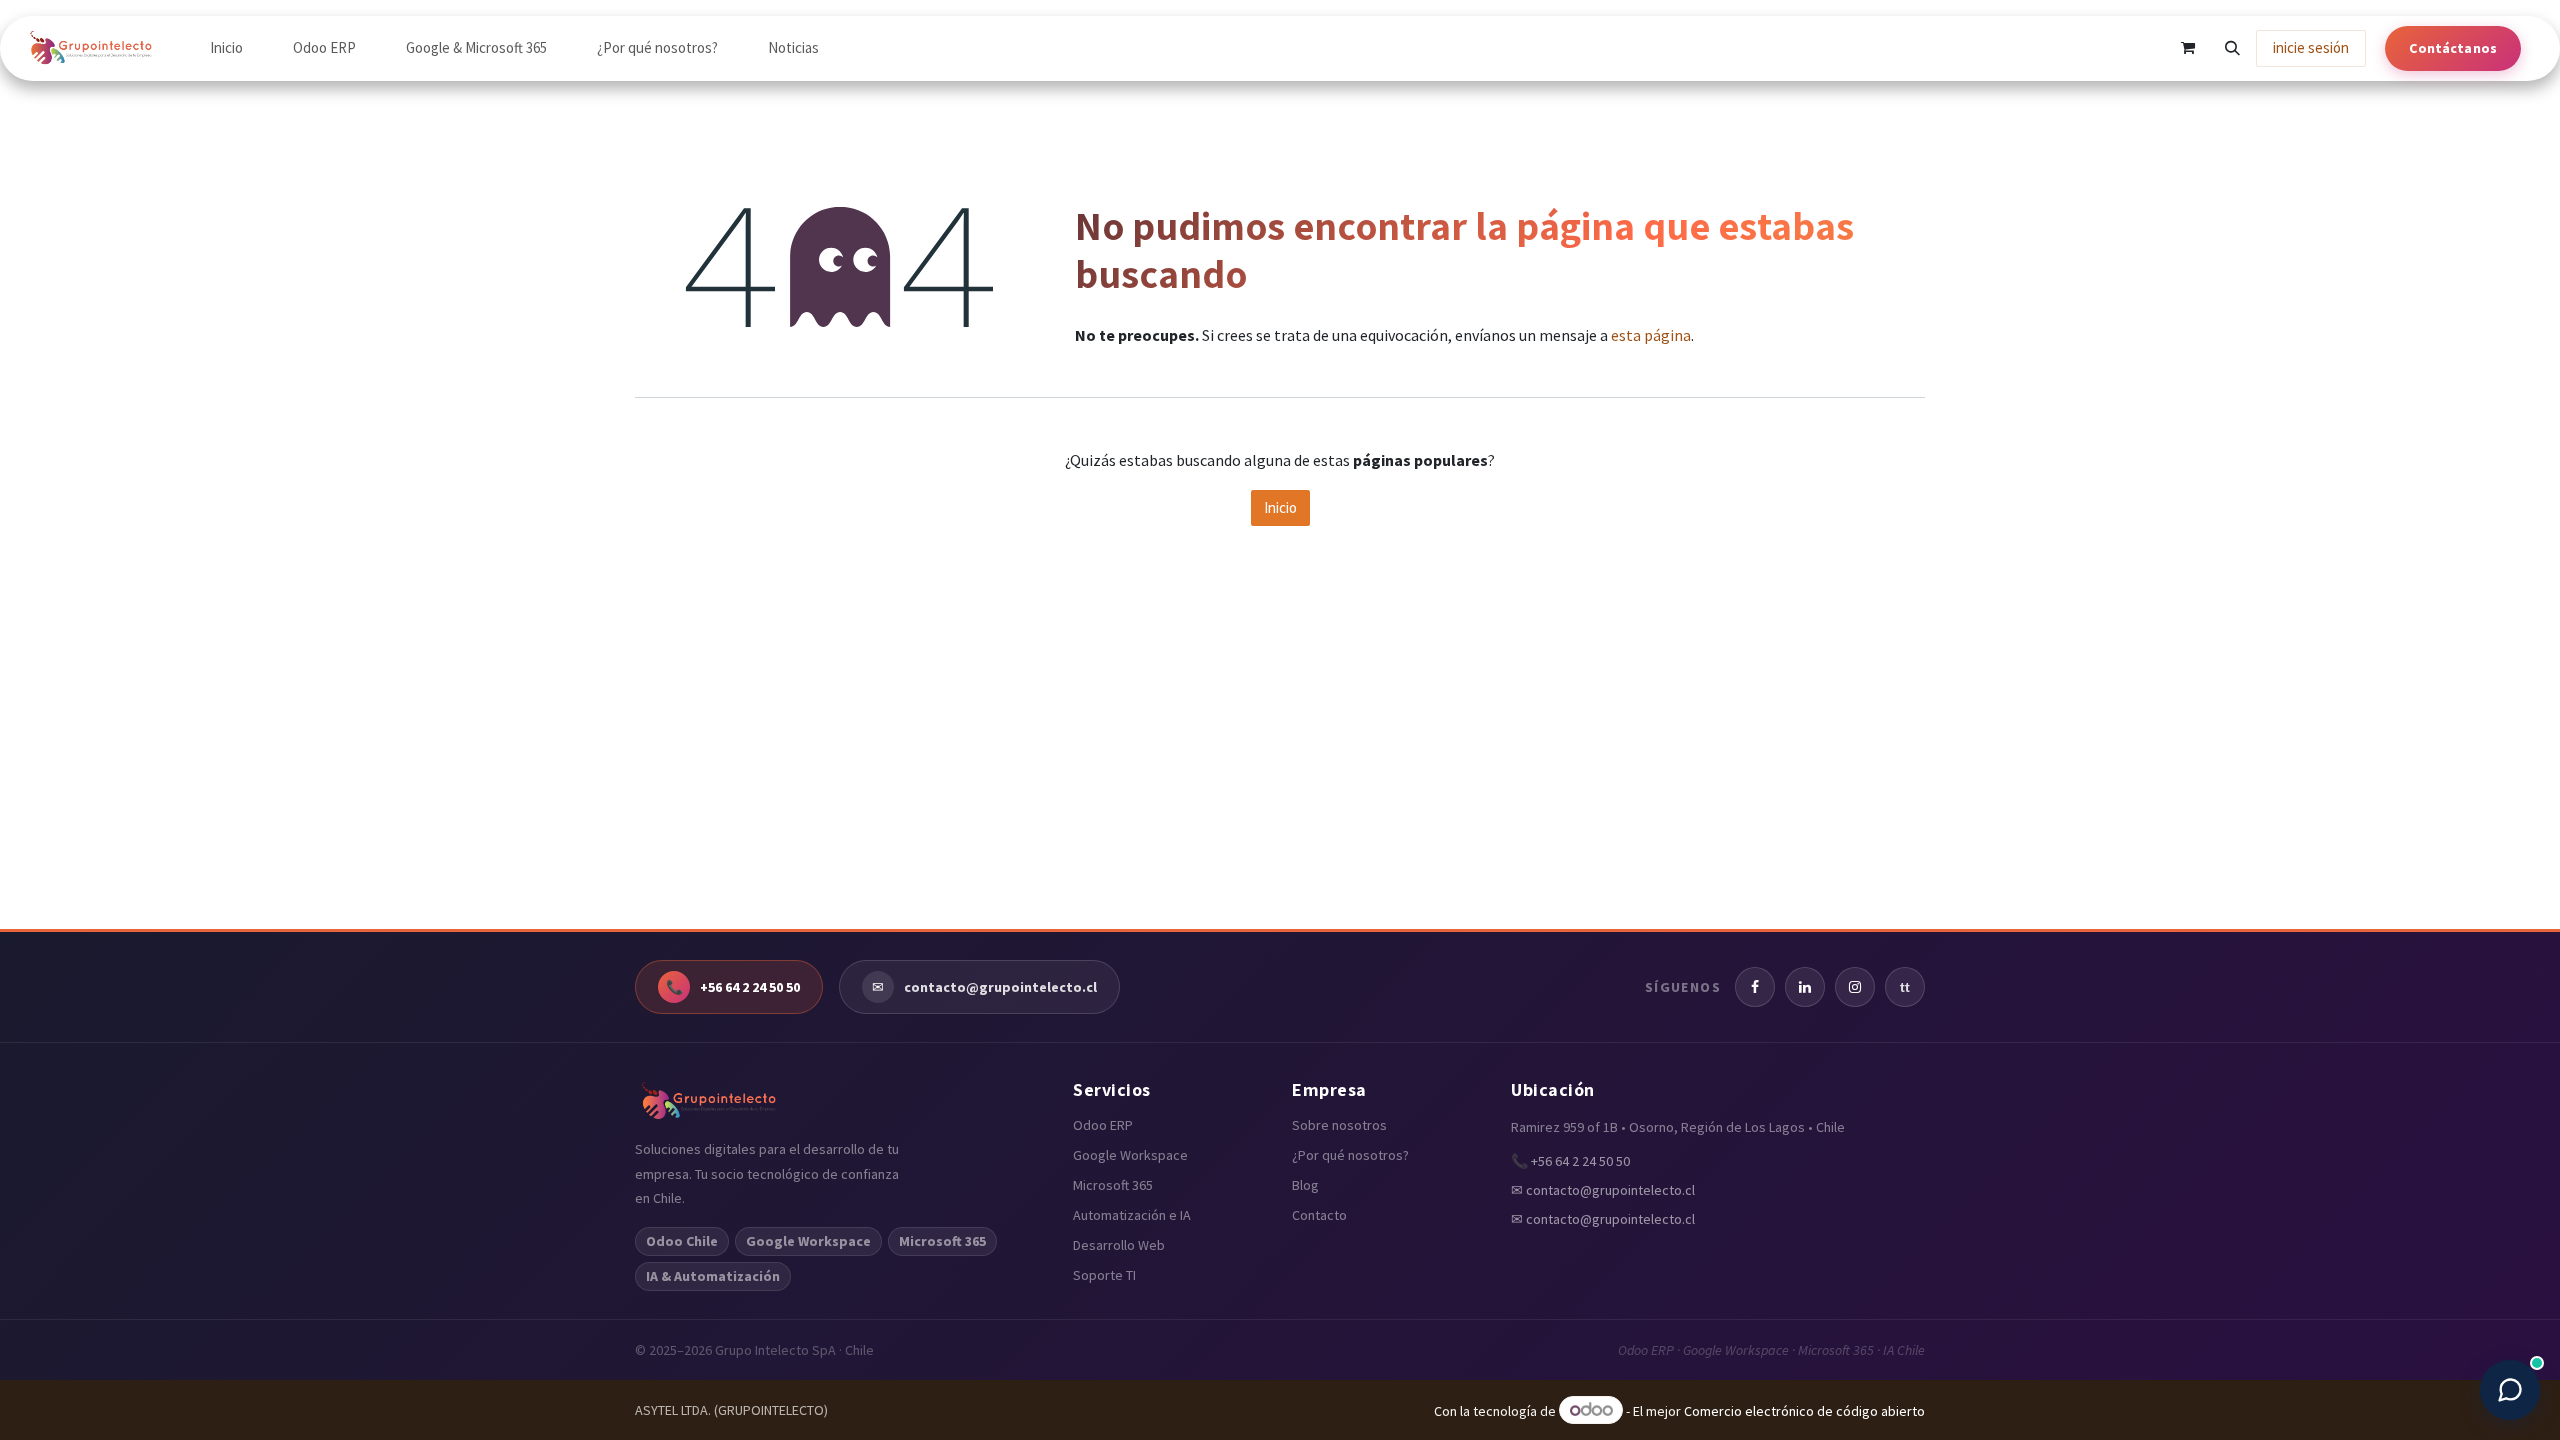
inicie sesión (2311, 47)
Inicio (1280, 507)
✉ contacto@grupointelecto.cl (1603, 1190)
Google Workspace (1130, 1155)
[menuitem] (226, 48)
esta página (1651, 335)
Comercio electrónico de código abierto (1804, 1411)
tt (1905, 987)
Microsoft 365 (1113, 1185)
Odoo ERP (1103, 1125)
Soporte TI (1104, 1275)
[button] (2232, 48)
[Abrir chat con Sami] (2510, 1390)
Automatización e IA (1132, 1215)
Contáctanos (2453, 48)
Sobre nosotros (1339, 1125)
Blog (1305, 1185)
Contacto (1319, 1215)
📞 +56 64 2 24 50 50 (1570, 1161)
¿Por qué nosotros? (1350, 1155)
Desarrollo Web (1119, 1245)
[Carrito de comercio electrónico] (2188, 48)
